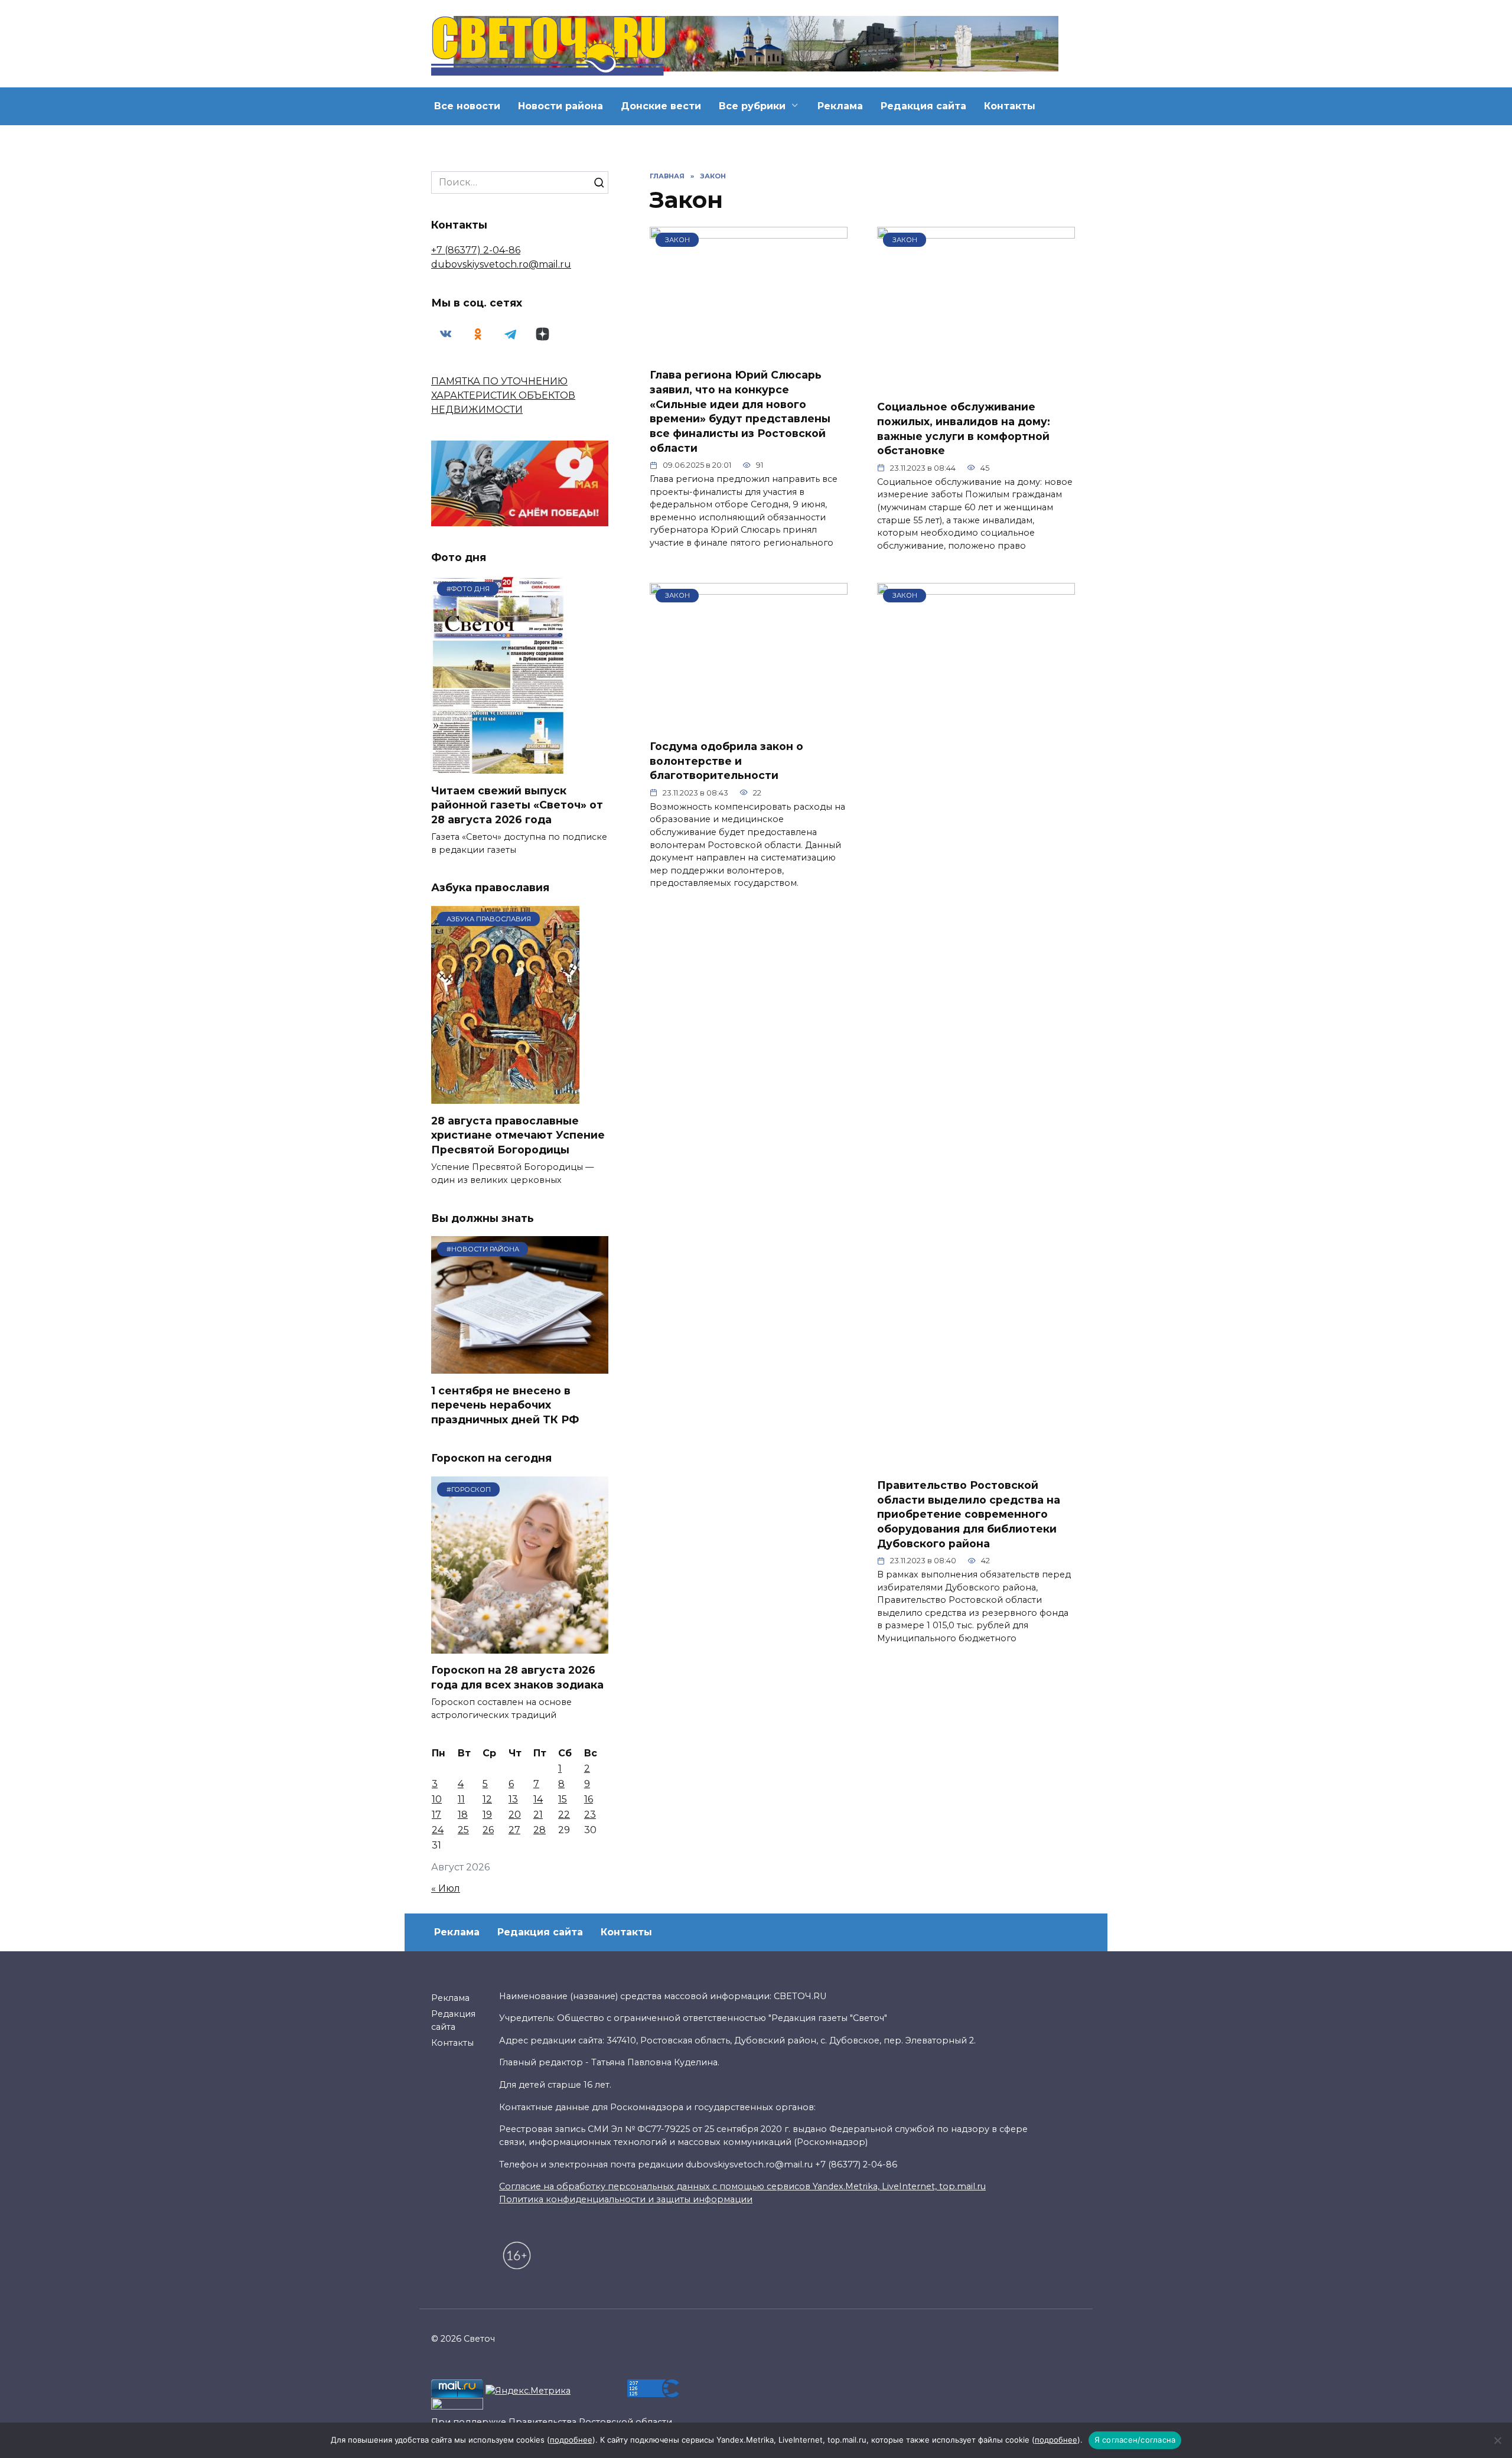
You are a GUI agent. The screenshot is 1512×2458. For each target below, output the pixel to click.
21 (538, 1815)
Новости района (561, 106)
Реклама (840, 106)
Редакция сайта (923, 106)
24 (438, 1830)
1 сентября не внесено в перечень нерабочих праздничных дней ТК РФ (505, 1404)
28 (540, 1830)
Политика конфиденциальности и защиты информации (626, 2199)
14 (538, 1799)
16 (589, 1799)
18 (463, 1815)
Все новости (467, 106)
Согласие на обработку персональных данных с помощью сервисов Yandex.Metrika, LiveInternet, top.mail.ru (742, 2186)
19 (487, 1815)
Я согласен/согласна (1135, 2440)
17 (436, 1815)
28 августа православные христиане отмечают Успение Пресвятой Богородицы (518, 1135)
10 (437, 1799)
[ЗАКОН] (749, 351)
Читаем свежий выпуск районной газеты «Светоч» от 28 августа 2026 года (517, 804)
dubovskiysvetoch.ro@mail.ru (501, 264)
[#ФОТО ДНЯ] (501, 766)
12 (487, 1799)
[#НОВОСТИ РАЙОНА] (520, 1366)
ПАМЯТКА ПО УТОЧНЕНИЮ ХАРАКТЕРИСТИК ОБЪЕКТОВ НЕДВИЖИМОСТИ (503, 395)
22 (564, 1815)
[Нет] (1497, 2440)
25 (463, 1830)
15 (563, 1799)
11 (461, 1799)
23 (590, 1815)
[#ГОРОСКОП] (520, 1646)
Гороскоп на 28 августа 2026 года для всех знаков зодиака (517, 1677)
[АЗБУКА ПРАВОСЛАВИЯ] (505, 1096)
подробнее (571, 2440)
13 (513, 1799)
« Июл (446, 1888)
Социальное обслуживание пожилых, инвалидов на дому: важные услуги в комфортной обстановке (964, 428)
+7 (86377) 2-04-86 (476, 250)
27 (514, 1830)
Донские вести (661, 106)
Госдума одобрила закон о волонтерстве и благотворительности (726, 761)
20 (515, 1815)
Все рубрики (752, 106)
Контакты (1010, 106)
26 (488, 1830)
